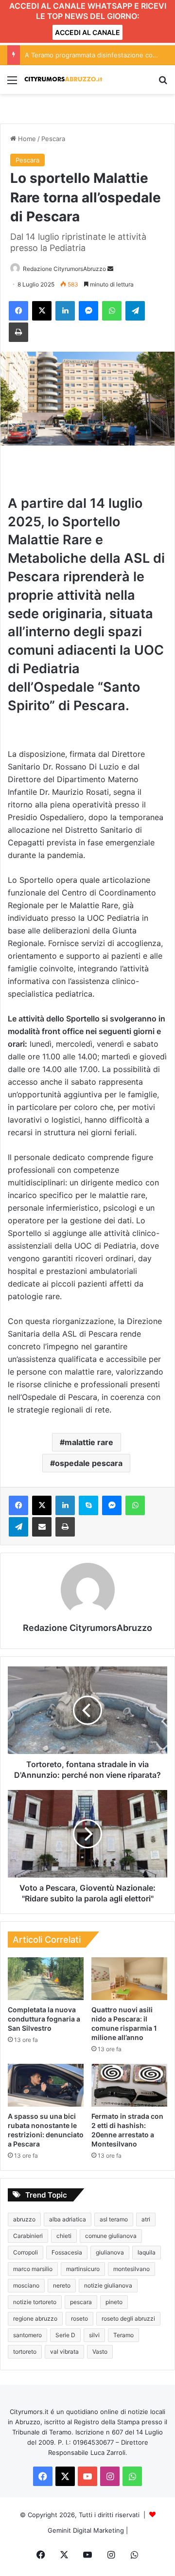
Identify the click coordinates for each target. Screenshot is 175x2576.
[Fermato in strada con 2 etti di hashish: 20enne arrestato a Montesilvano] (129, 2085)
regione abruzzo (35, 2318)
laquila (147, 2252)
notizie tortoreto (35, 2302)
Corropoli (26, 2252)
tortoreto (25, 2352)
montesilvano (131, 2269)
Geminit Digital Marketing (86, 2530)
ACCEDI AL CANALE (87, 32)
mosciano (26, 2285)
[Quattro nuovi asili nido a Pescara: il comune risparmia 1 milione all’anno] (129, 1979)
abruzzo (24, 2219)
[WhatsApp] (112, 311)
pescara (81, 2302)
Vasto (100, 2352)
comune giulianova (111, 2236)
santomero (27, 2335)
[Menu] (12, 83)
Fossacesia (67, 2252)
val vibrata (64, 2352)
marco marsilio (33, 2269)
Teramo (123, 2335)
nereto (62, 2285)
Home (26, 139)
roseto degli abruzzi (128, 2318)
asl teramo (114, 2219)
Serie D (65, 2335)
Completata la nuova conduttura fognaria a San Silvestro (44, 2019)
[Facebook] (18, 311)
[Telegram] (135, 311)
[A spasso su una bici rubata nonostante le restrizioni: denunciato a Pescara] (46, 2085)
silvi (94, 2335)
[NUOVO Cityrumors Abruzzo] (63, 80)
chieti (64, 2236)
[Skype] (88, 1505)
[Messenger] (88, 311)
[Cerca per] (163, 83)
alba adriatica (68, 2219)
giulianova (110, 2252)
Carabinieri (28, 2236)
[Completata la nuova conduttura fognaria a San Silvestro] (46, 1979)
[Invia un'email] (110, 269)
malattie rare (89, 1442)
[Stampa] (18, 332)
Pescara (53, 139)
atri (146, 2219)
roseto (79, 2318)
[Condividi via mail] (42, 1527)
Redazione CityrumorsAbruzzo (64, 269)
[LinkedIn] (65, 311)
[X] (42, 311)
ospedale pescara (89, 1463)
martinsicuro (83, 2269)
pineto (114, 2302)
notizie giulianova (108, 2285)
